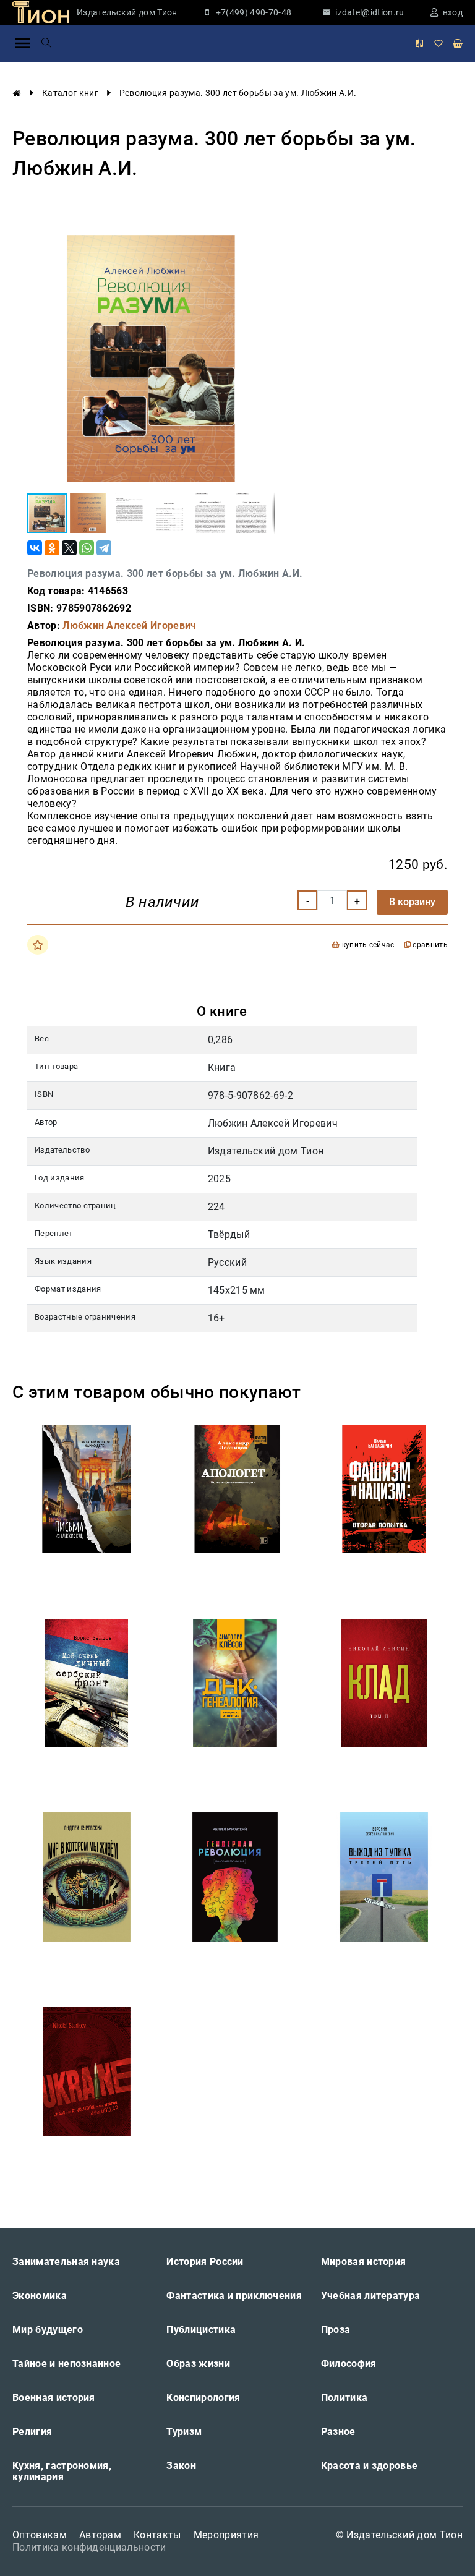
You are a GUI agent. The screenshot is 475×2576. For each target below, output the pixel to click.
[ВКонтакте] (35, 548)
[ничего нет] (458, 43)
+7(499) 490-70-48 (254, 12)
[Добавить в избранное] (38, 945)
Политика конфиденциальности (89, 2547)
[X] (69, 548)
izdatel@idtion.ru (370, 12)
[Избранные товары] (439, 43)
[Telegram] (104, 548)
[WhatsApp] (87, 548)
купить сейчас (367, 945)
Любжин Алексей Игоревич (129, 625)
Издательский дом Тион (127, 12)
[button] (263, 246)
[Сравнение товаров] (419, 43)
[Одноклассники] (52, 548)
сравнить (429, 945)
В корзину (412, 902)
